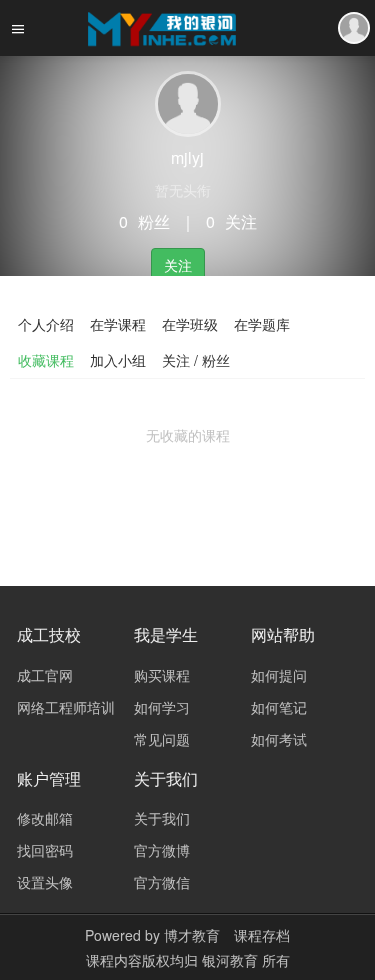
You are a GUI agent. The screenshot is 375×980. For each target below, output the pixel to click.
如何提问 (279, 675)
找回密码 (45, 850)
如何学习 (162, 707)
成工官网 (45, 675)
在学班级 (190, 324)
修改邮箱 (45, 818)
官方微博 (162, 850)
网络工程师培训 (66, 707)
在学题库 (262, 324)
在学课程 (118, 324)
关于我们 (162, 818)
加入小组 (118, 360)
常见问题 (162, 739)
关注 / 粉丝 (196, 360)
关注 (178, 265)
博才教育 (192, 935)
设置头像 (45, 882)
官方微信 (162, 882)
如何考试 (279, 739)
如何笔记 (279, 707)
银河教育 (232, 960)
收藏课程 (46, 360)
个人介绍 (46, 324)
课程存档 (262, 935)
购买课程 (162, 675)
